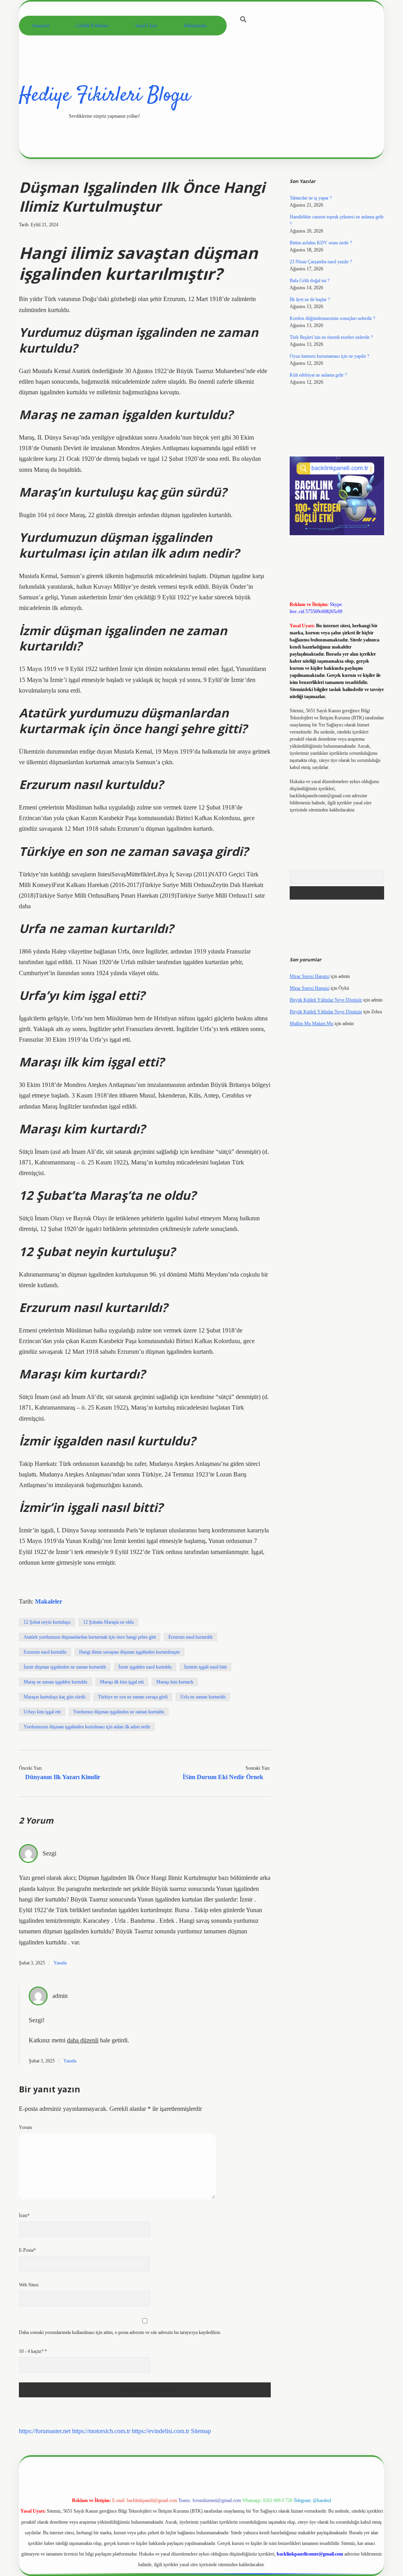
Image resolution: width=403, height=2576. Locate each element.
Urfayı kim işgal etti (42, 1712)
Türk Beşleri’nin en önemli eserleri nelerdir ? (331, 337)
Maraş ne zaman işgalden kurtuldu (55, 1682)
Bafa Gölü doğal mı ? (310, 281)
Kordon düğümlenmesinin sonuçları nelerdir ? (332, 318)
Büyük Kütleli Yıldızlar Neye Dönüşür (326, 1000)
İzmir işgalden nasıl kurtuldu (145, 1667)
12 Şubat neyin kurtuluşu (47, 1622)
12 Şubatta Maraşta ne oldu (108, 1622)
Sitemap (201, 2431)
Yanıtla (60, 1963)
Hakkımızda (195, 26)
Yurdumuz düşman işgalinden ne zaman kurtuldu (119, 1712)
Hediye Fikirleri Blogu (104, 96)
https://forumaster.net (45, 2431)
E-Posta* (27, 2250)
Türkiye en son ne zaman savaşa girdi (133, 1697)
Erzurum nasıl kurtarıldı (190, 1637)
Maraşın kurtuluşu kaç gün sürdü (55, 1697)
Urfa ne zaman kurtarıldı (203, 1697)
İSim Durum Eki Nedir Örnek (223, 1777)
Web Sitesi (29, 2285)
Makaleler (49, 1601)
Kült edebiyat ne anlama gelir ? (318, 375)
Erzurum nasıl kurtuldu (45, 1652)
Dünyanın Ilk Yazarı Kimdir (63, 1777)
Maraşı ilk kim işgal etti (122, 1682)
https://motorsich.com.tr (101, 2431)
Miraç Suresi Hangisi (310, 976)
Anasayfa (40, 26)
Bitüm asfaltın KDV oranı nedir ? (321, 243)
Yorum (25, 2127)
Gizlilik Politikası (92, 26)
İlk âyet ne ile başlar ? (310, 299)
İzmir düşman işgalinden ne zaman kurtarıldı (65, 1667)
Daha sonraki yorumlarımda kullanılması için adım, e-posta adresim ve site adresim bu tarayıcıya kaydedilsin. (120, 2332)
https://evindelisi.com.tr (161, 2431)
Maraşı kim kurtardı (175, 1682)
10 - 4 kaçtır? (33, 2351)
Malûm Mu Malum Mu (311, 1024)
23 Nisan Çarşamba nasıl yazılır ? (321, 262)
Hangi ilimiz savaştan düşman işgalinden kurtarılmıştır (129, 1652)
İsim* (24, 2216)
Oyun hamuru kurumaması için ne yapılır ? (329, 356)
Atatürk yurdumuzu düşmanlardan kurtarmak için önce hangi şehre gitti (90, 1637)
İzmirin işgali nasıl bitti (205, 1667)
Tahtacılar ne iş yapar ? (311, 198)
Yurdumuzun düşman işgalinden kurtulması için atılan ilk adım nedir (87, 1727)
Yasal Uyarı (146, 26)
